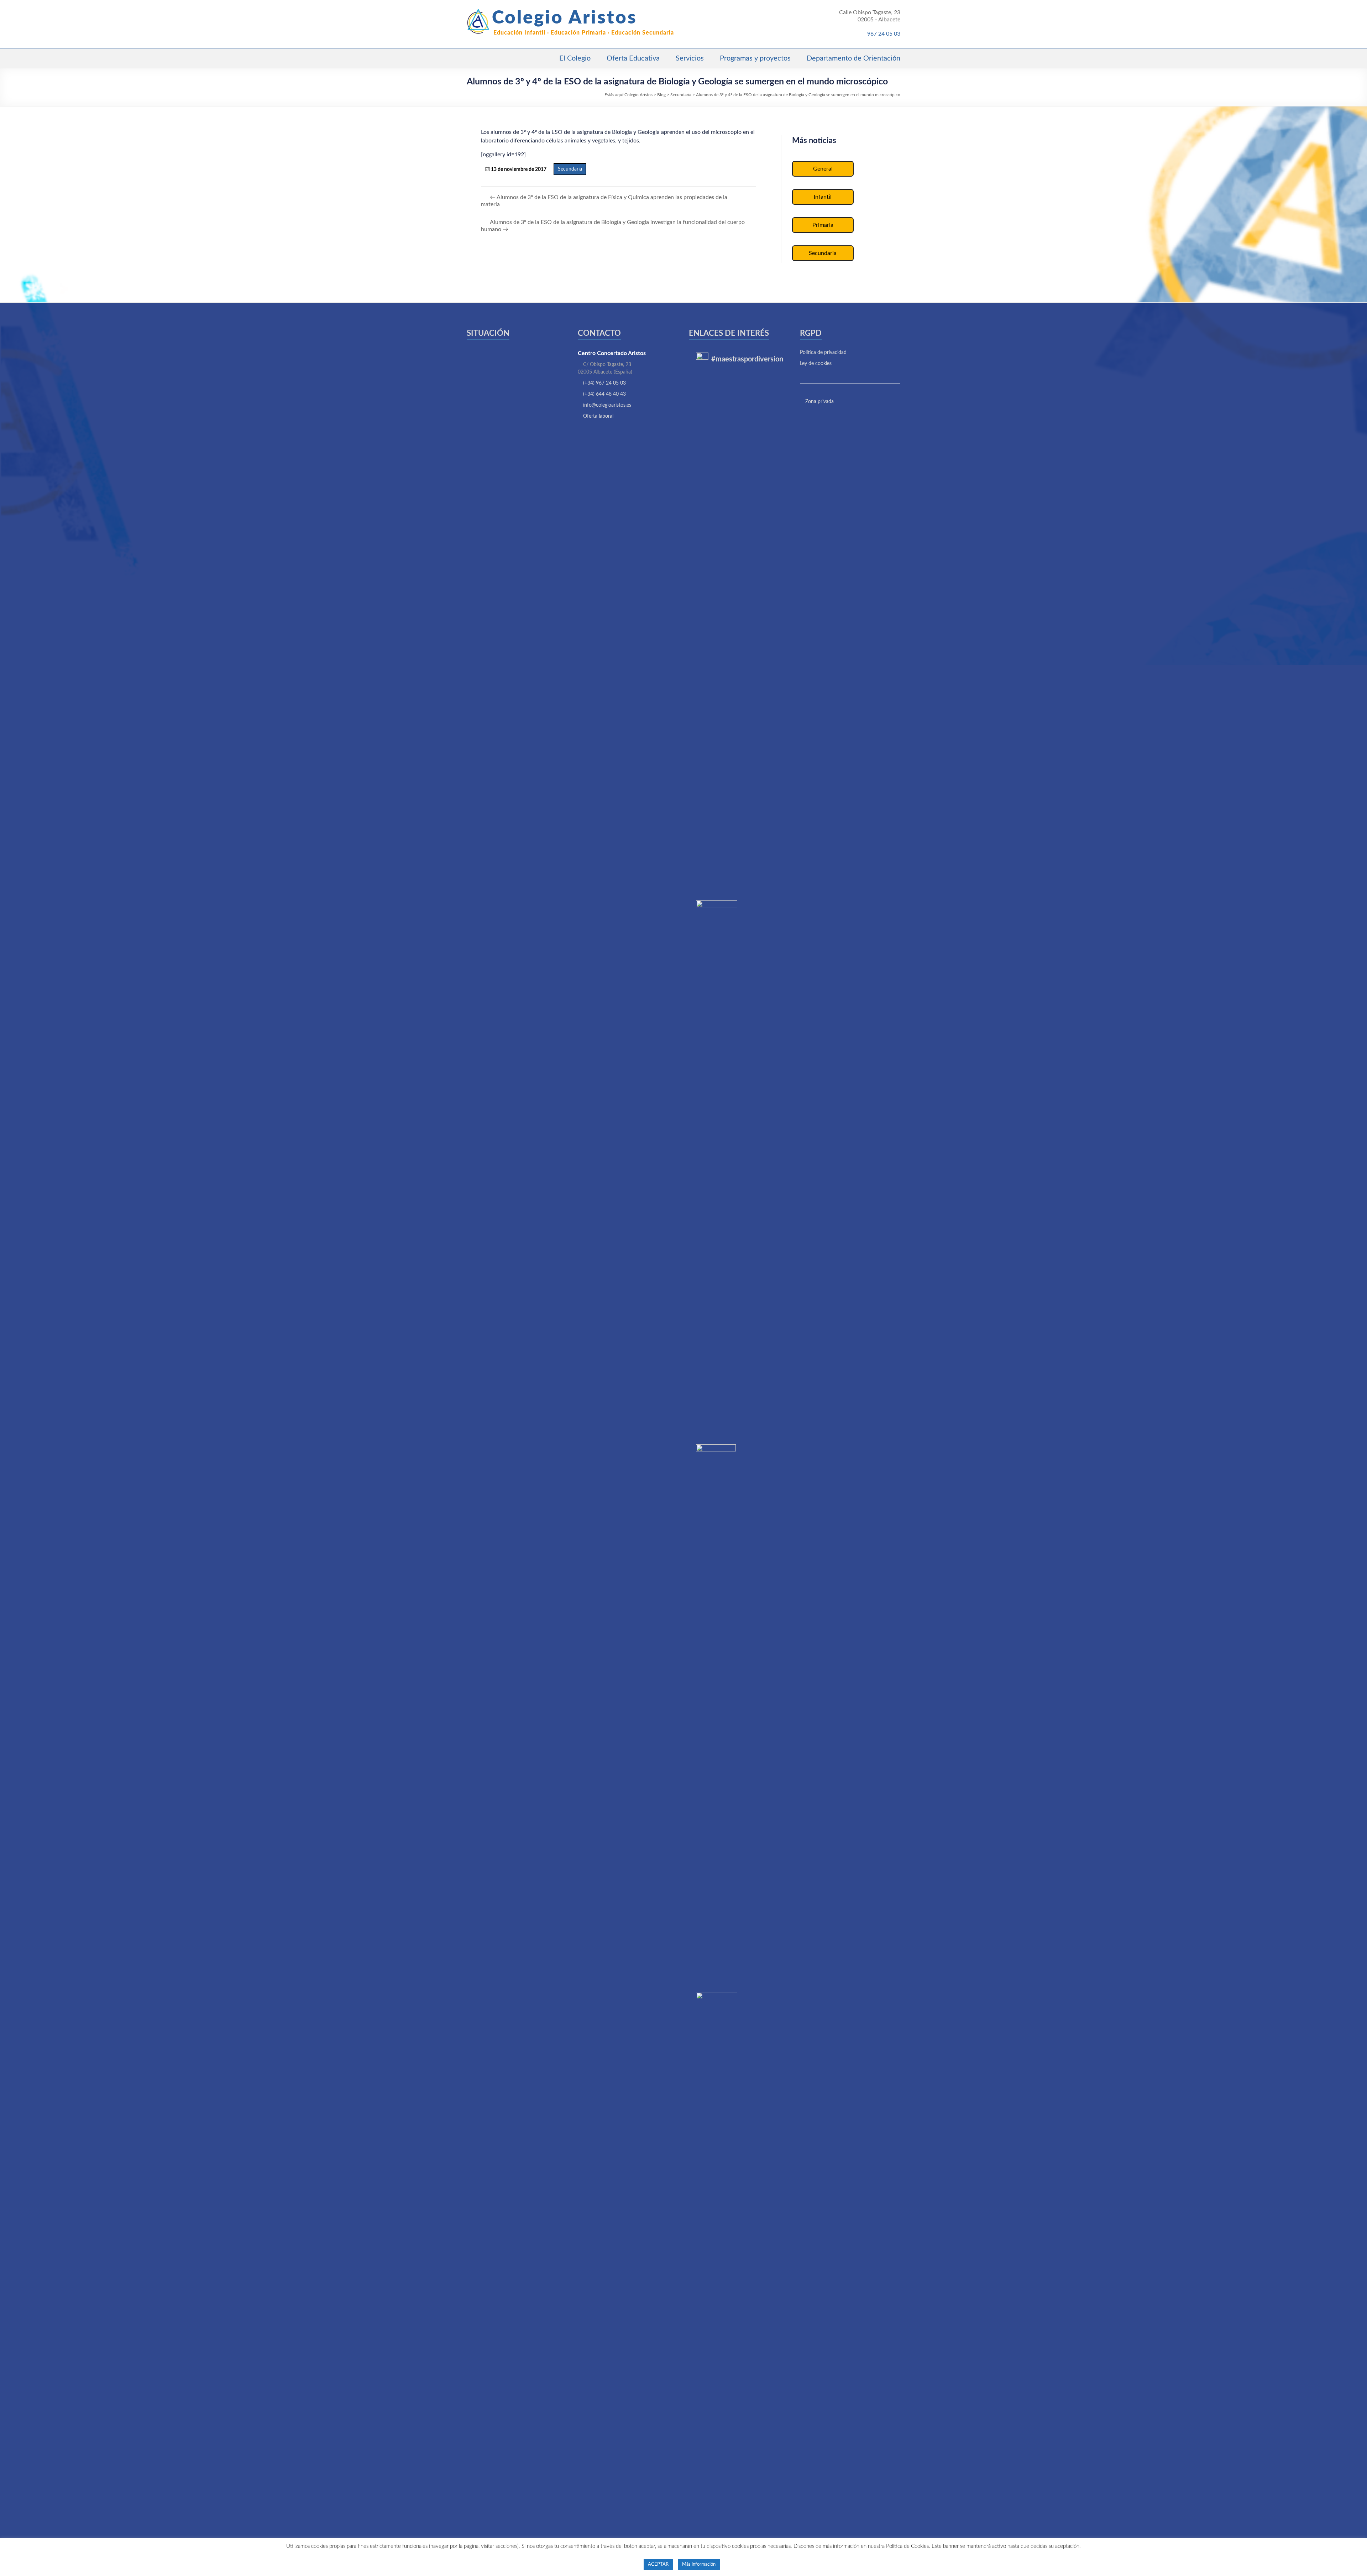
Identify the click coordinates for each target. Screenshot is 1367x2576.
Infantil (823, 197)
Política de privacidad (823, 353)
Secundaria (570, 169)
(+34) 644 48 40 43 (604, 394)
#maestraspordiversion (747, 359)
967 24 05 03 (884, 34)
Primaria (823, 225)
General (823, 169)
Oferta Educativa (633, 58)
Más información (699, 2564)
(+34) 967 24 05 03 (604, 383)
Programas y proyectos (755, 58)
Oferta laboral (598, 416)
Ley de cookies (816, 364)
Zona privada (819, 402)
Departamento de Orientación (853, 58)
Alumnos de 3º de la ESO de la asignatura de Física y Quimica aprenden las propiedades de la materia (604, 201)
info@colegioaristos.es (607, 405)
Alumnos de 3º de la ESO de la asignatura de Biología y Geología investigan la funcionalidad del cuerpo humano (613, 226)
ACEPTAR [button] (658, 2564)
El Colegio (575, 58)
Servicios (690, 58)
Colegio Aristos (565, 18)
